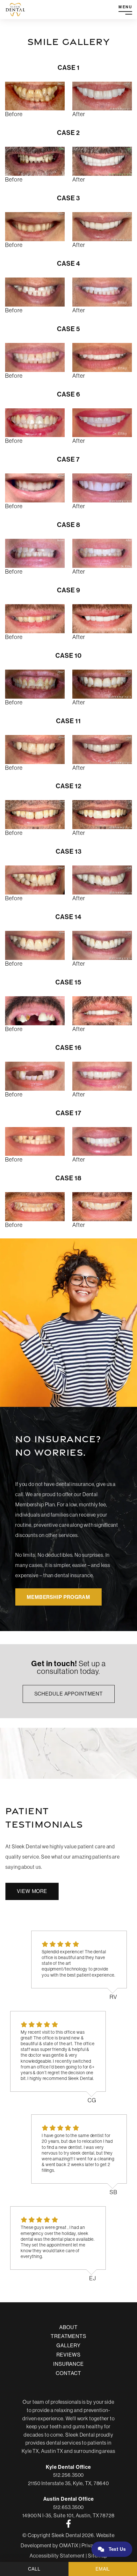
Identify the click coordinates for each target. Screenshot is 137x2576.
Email (103, 2569)
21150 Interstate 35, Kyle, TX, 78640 (68, 2483)
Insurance (68, 2364)
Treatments (68, 2336)
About (68, 2327)
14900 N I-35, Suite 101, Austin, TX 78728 (68, 2515)
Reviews (68, 2355)
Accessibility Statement (57, 2556)
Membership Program (58, 1597)
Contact (68, 2373)
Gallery (68, 2345)
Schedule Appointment (69, 1694)
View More (32, 1891)
